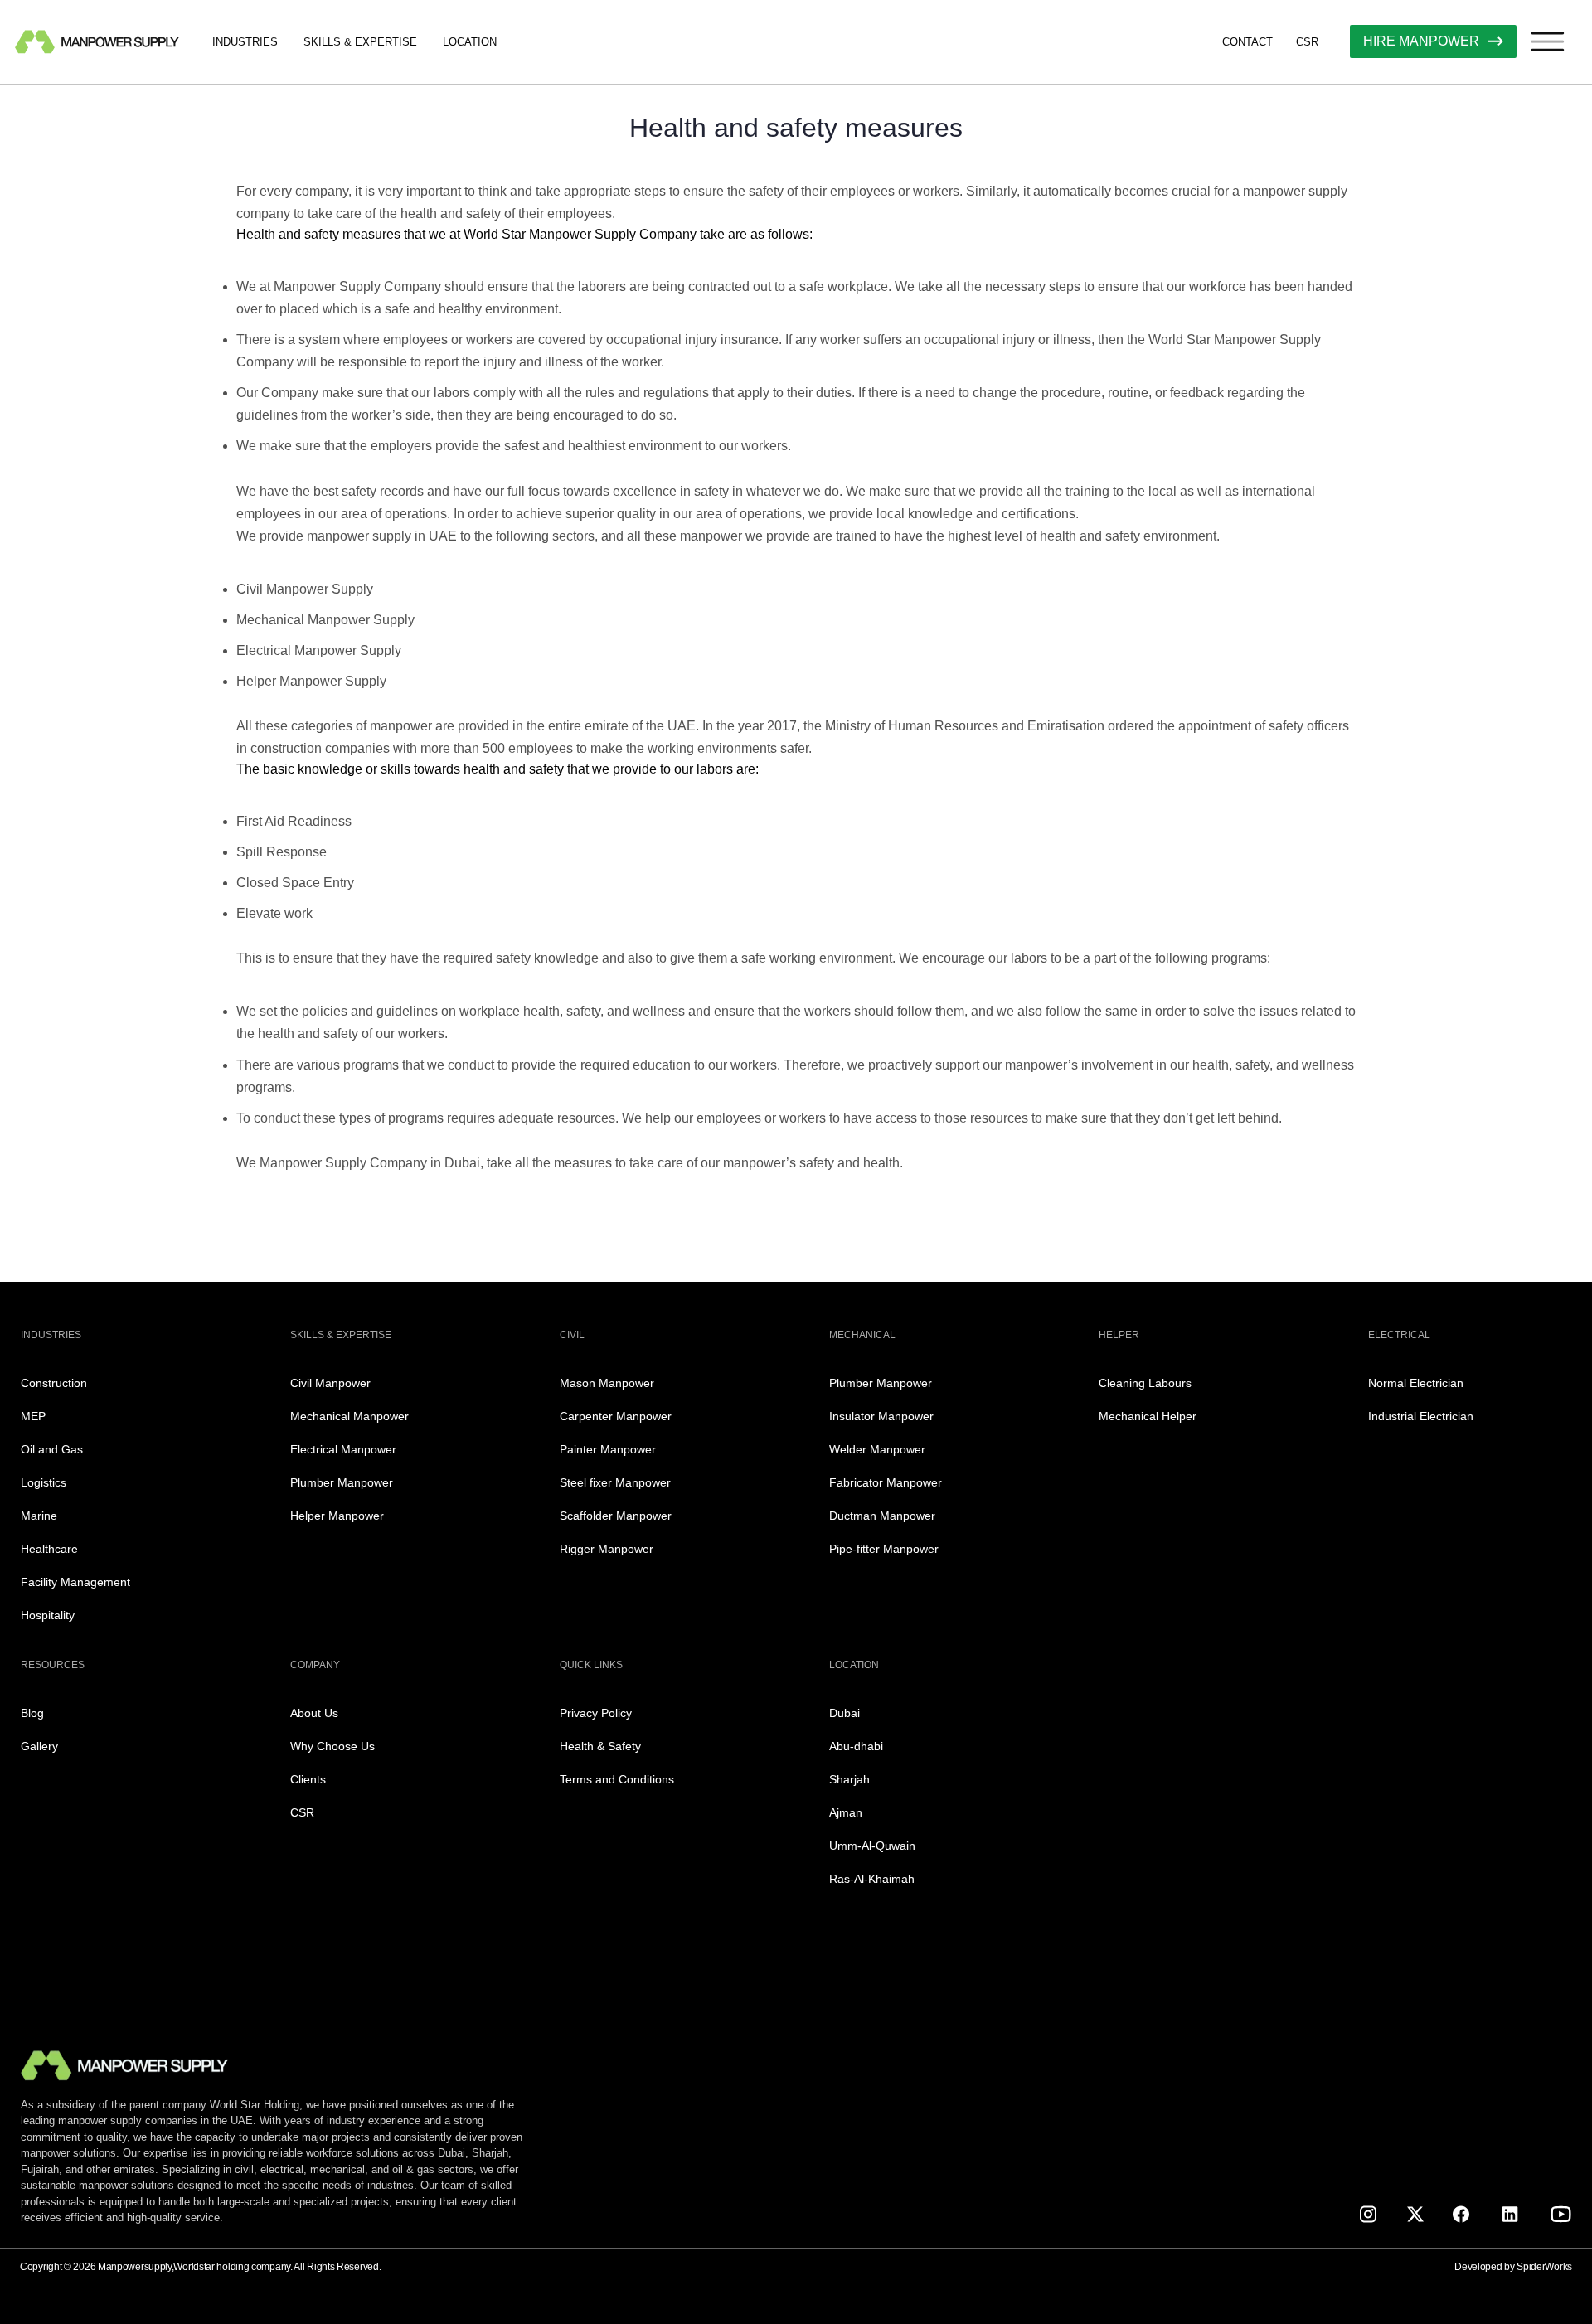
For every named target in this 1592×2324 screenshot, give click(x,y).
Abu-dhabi (856, 1746)
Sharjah (849, 1779)
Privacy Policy (596, 1713)
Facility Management (75, 1582)
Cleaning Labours (1145, 1383)
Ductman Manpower (882, 1516)
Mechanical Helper (1148, 1416)
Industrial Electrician (1421, 1416)
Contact (1247, 42)
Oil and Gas (52, 1449)
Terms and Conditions (617, 1779)
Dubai (845, 1713)
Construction (54, 1383)
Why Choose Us (332, 1746)
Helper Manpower (337, 1516)
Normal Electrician (1416, 1383)
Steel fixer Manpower (615, 1482)
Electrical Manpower (343, 1449)
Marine (39, 1516)
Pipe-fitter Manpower (884, 1549)
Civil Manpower (330, 1383)
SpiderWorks (1544, 2267)
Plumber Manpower (342, 1482)
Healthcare (49, 1549)
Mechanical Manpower (349, 1416)
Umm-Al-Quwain (872, 1846)
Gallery (39, 1746)
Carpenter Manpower (616, 1416)
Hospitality (48, 1615)
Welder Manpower (877, 1449)
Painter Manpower (608, 1449)
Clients (308, 1779)
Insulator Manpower (881, 1416)
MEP (33, 1416)
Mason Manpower (607, 1383)
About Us (314, 1713)
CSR (1307, 42)
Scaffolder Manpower (616, 1516)
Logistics (44, 1482)
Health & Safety (600, 1746)
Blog (32, 1713)
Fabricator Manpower (886, 1482)
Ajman (846, 1812)
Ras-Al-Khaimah (872, 1879)
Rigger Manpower (607, 1549)
